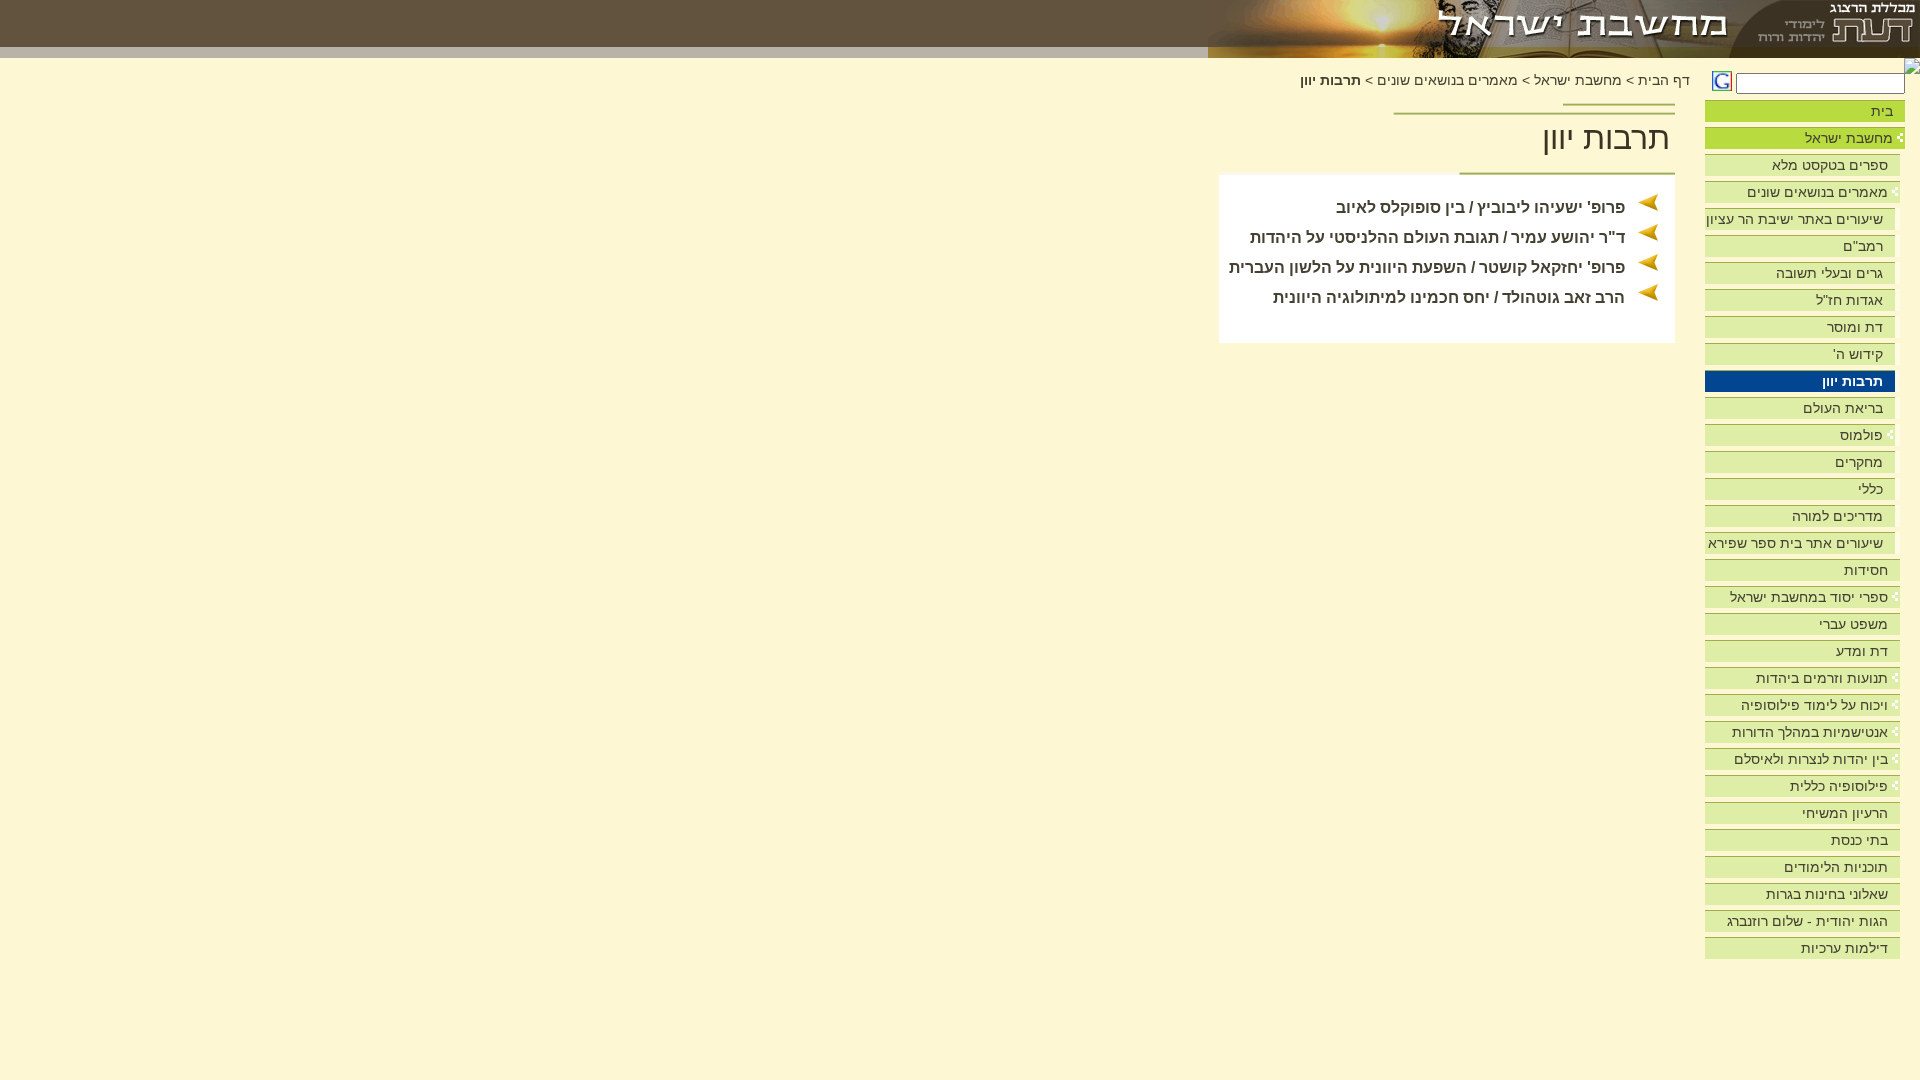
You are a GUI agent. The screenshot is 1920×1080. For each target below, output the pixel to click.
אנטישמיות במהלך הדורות (1810, 732)
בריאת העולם (1843, 408)
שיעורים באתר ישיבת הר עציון (1794, 219)
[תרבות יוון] (1469, 23)
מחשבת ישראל (1849, 138)
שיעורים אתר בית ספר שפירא (1795, 543)
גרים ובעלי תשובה (1829, 273)
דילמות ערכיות (1844, 948)
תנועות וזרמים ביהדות (1822, 678)
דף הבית (1664, 80)
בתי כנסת (1859, 840)
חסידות (1866, 570)
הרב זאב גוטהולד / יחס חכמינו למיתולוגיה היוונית (1449, 297)
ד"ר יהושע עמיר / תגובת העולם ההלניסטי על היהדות (1437, 237)
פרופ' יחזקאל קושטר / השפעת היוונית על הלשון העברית (1427, 267)
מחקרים (1859, 462)
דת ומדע (1862, 651)
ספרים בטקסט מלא (1830, 165)
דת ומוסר (1855, 327)
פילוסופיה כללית (1839, 786)
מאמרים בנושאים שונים (1817, 192)
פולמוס (1861, 435)
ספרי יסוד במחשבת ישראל (1809, 597)
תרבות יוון (1852, 381)
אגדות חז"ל (1849, 300)
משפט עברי (1853, 624)
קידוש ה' (1858, 354)
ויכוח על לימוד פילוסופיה (1814, 705)
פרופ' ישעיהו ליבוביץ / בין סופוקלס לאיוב (1480, 207)
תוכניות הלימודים (1836, 867)
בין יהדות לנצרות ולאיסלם (1811, 759)
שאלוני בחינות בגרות (1827, 894)
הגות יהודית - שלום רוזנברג (1807, 921)
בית (1882, 111)
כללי (1870, 489)
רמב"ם (1863, 246)
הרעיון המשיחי (1845, 813)
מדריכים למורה (1837, 516)
